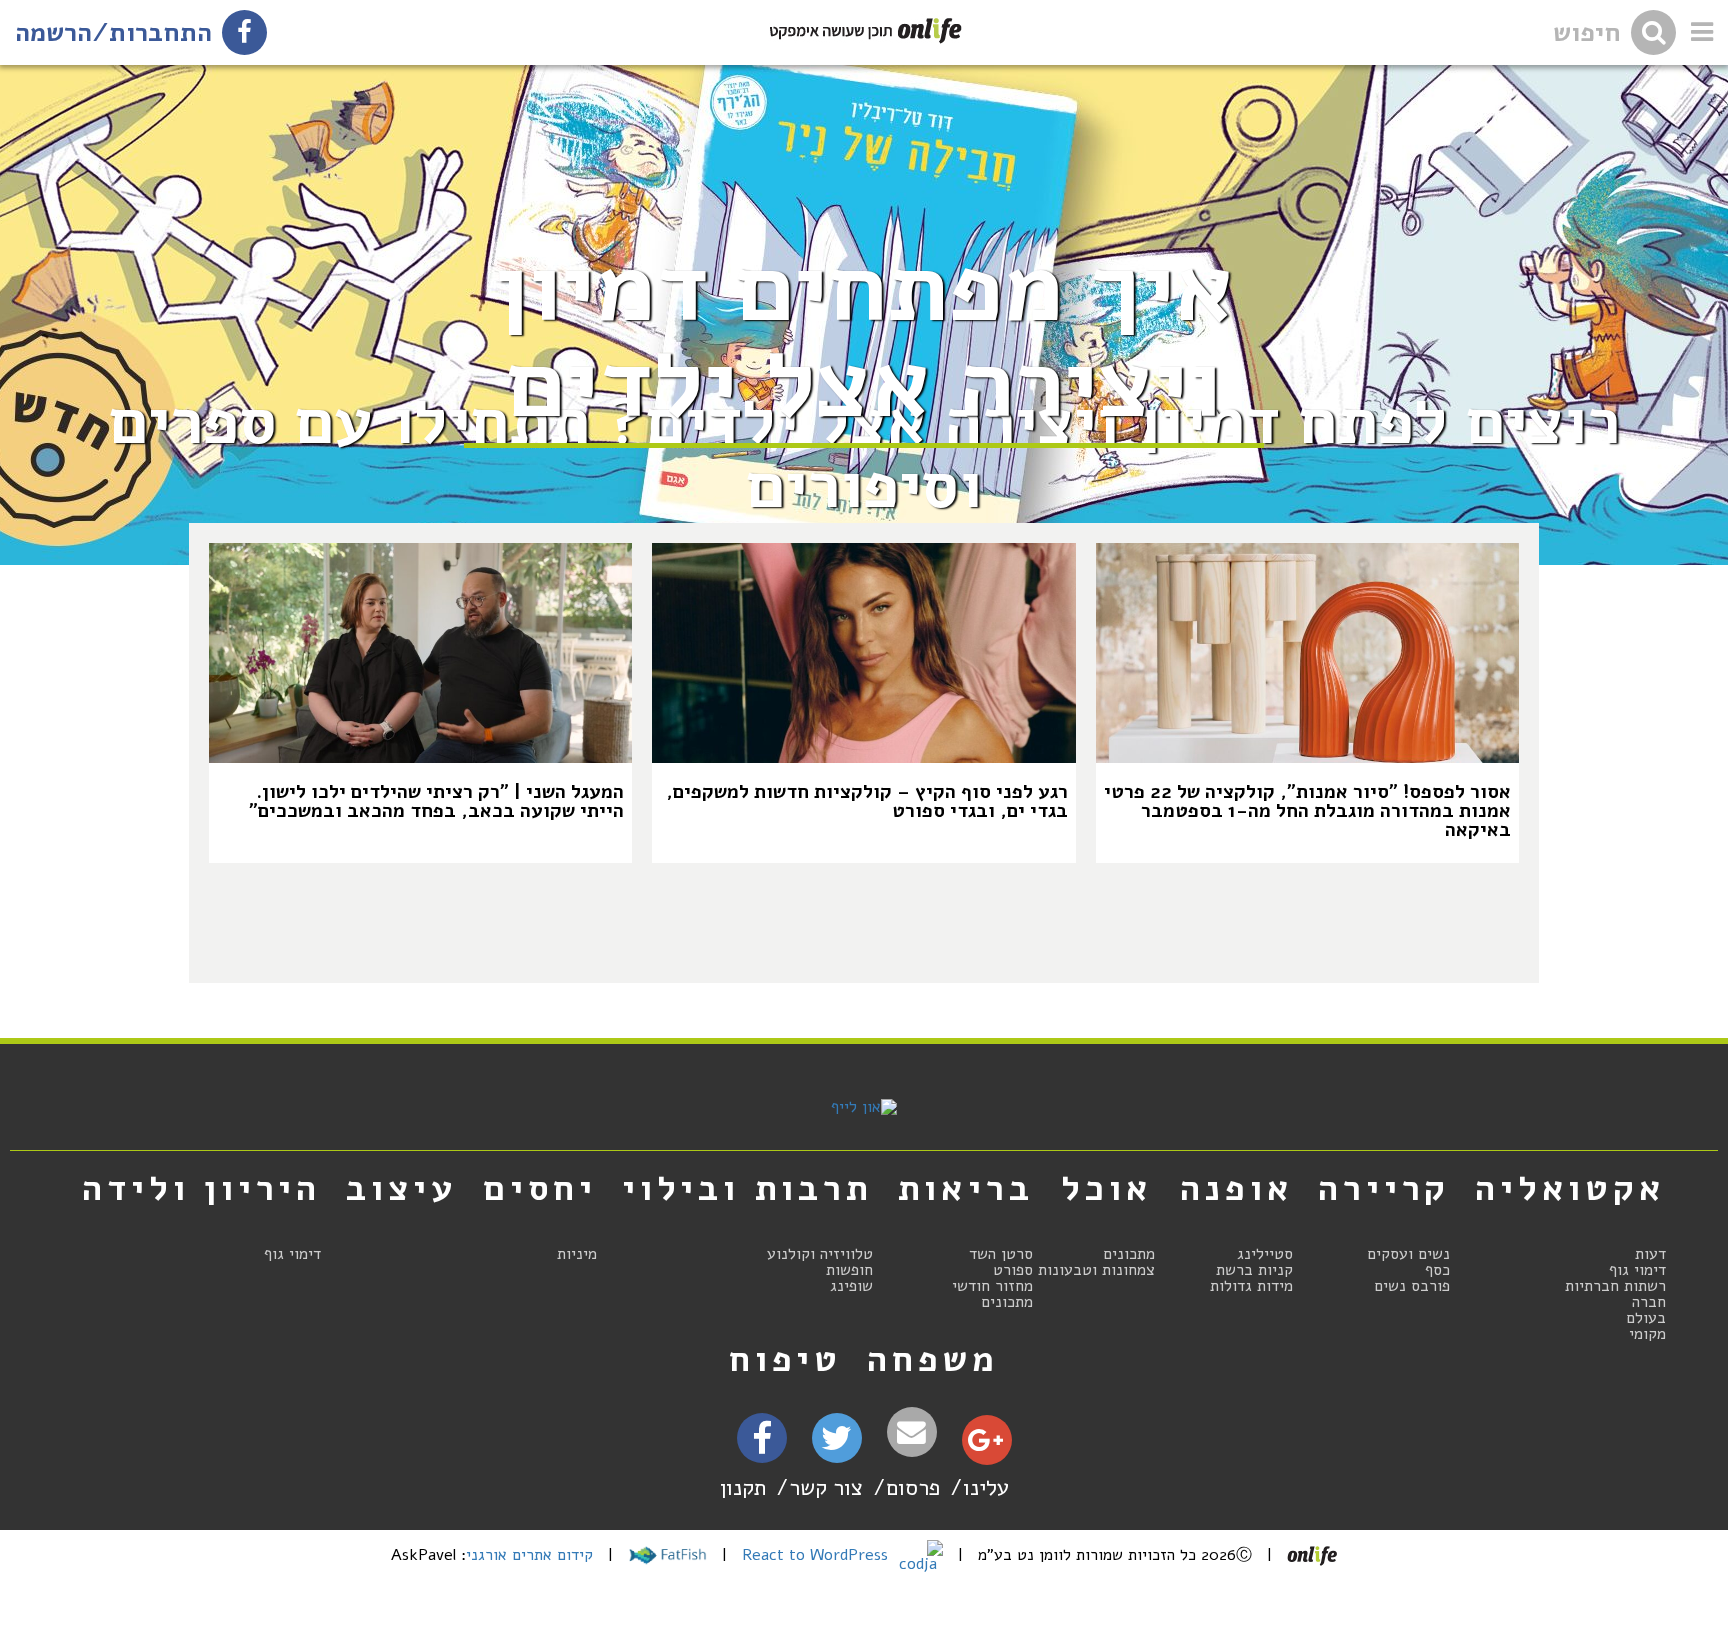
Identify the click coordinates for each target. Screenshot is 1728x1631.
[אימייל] (912, 1432)
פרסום (913, 1487)
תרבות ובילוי (747, 1188)
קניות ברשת (1254, 1270)
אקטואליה (1570, 1188)
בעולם (1646, 1318)
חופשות (849, 1270)
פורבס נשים (1412, 1286)
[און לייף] (864, 1107)
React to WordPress (817, 1555)
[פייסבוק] (762, 1444)
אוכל (1106, 1188)
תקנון (743, 1487)
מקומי (1647, 1334)
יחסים (540, 1188)
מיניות (577, 1254)
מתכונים (1129, 1254)
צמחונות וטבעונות (1096, 1270)
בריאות (966, 1188)
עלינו (986, 1487)
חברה (1649, 1302)
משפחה (933, 1359)
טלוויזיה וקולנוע (820, 1254)
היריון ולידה (201, 1188)
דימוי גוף (1637, 1270)
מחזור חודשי (992, 1286)
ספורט (1013, 1270)
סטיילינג (1265, 1254)
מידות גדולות (1251, 1286)
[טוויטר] (836, 1445)
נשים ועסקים (1408, 1254)
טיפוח (785, 1359)
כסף (1437, 1270)
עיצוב (402, 1188)
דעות (1650, 1254)
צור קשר (826, 1487)
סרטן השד (1001, 1254)
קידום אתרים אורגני (529, 1555)
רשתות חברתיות (1615, 1286)
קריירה (1384, 1188)
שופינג (851, 1286)
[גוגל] (985, 1445)
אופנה (1236, 1188)
